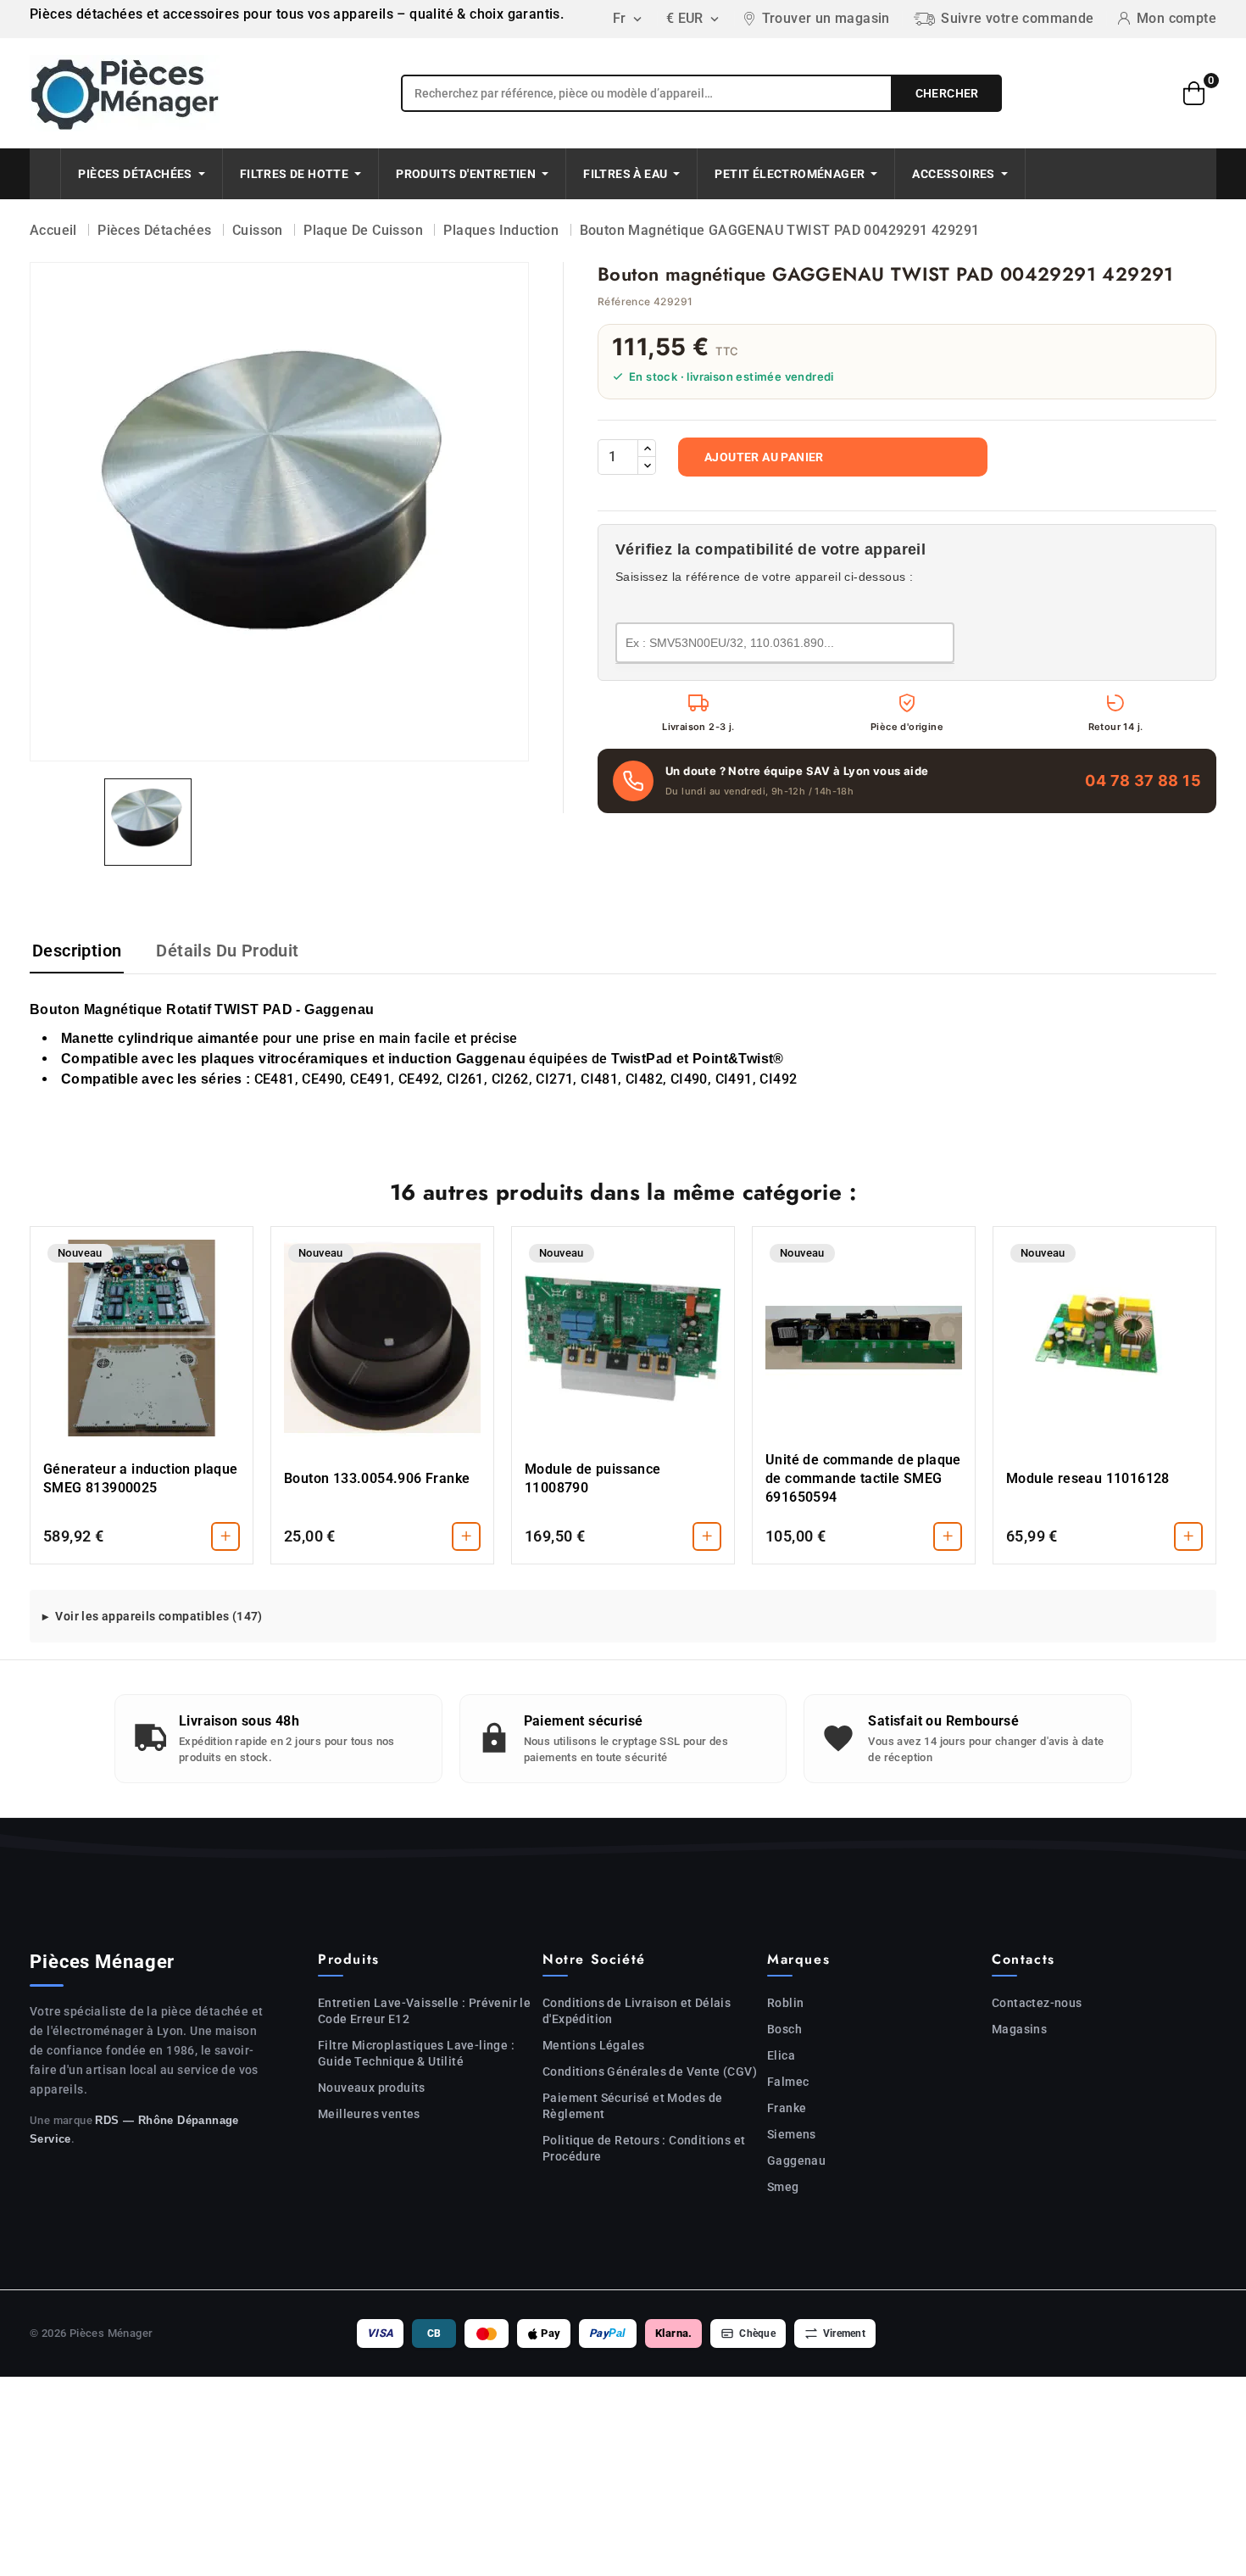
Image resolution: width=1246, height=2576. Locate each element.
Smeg (783, 2187)
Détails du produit (227, 951)
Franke (787, 2108)
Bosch (784, 2029)
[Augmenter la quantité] (647, 449)
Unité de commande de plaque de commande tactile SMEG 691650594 (863, 1478)
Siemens (792, 2134)
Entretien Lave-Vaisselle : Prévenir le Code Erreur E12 (424, 2011)
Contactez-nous (1037, 2003)
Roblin (785, 2003)
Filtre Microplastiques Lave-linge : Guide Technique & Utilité (416, 2053)
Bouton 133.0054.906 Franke (377, 1478)
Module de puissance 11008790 (593, 1478)
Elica (781, 2055)
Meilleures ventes (369, 2114)
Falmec (788, 2082)
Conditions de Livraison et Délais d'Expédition (637, 2011)
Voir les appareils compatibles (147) (159, 1616)
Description (77, 951)
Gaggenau (796, 2161)
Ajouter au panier (764, 457)
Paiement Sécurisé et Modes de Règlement (633, 2106)
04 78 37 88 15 (1143, 781)
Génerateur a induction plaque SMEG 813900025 (141, 1478)
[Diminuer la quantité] (647, 466)
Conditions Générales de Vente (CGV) (650, 2071)
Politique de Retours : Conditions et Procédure (644, 2148)
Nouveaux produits (372, 2088)
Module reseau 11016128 (1088, 1478)
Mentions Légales (593, 2045)
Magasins (1019, 2029)
